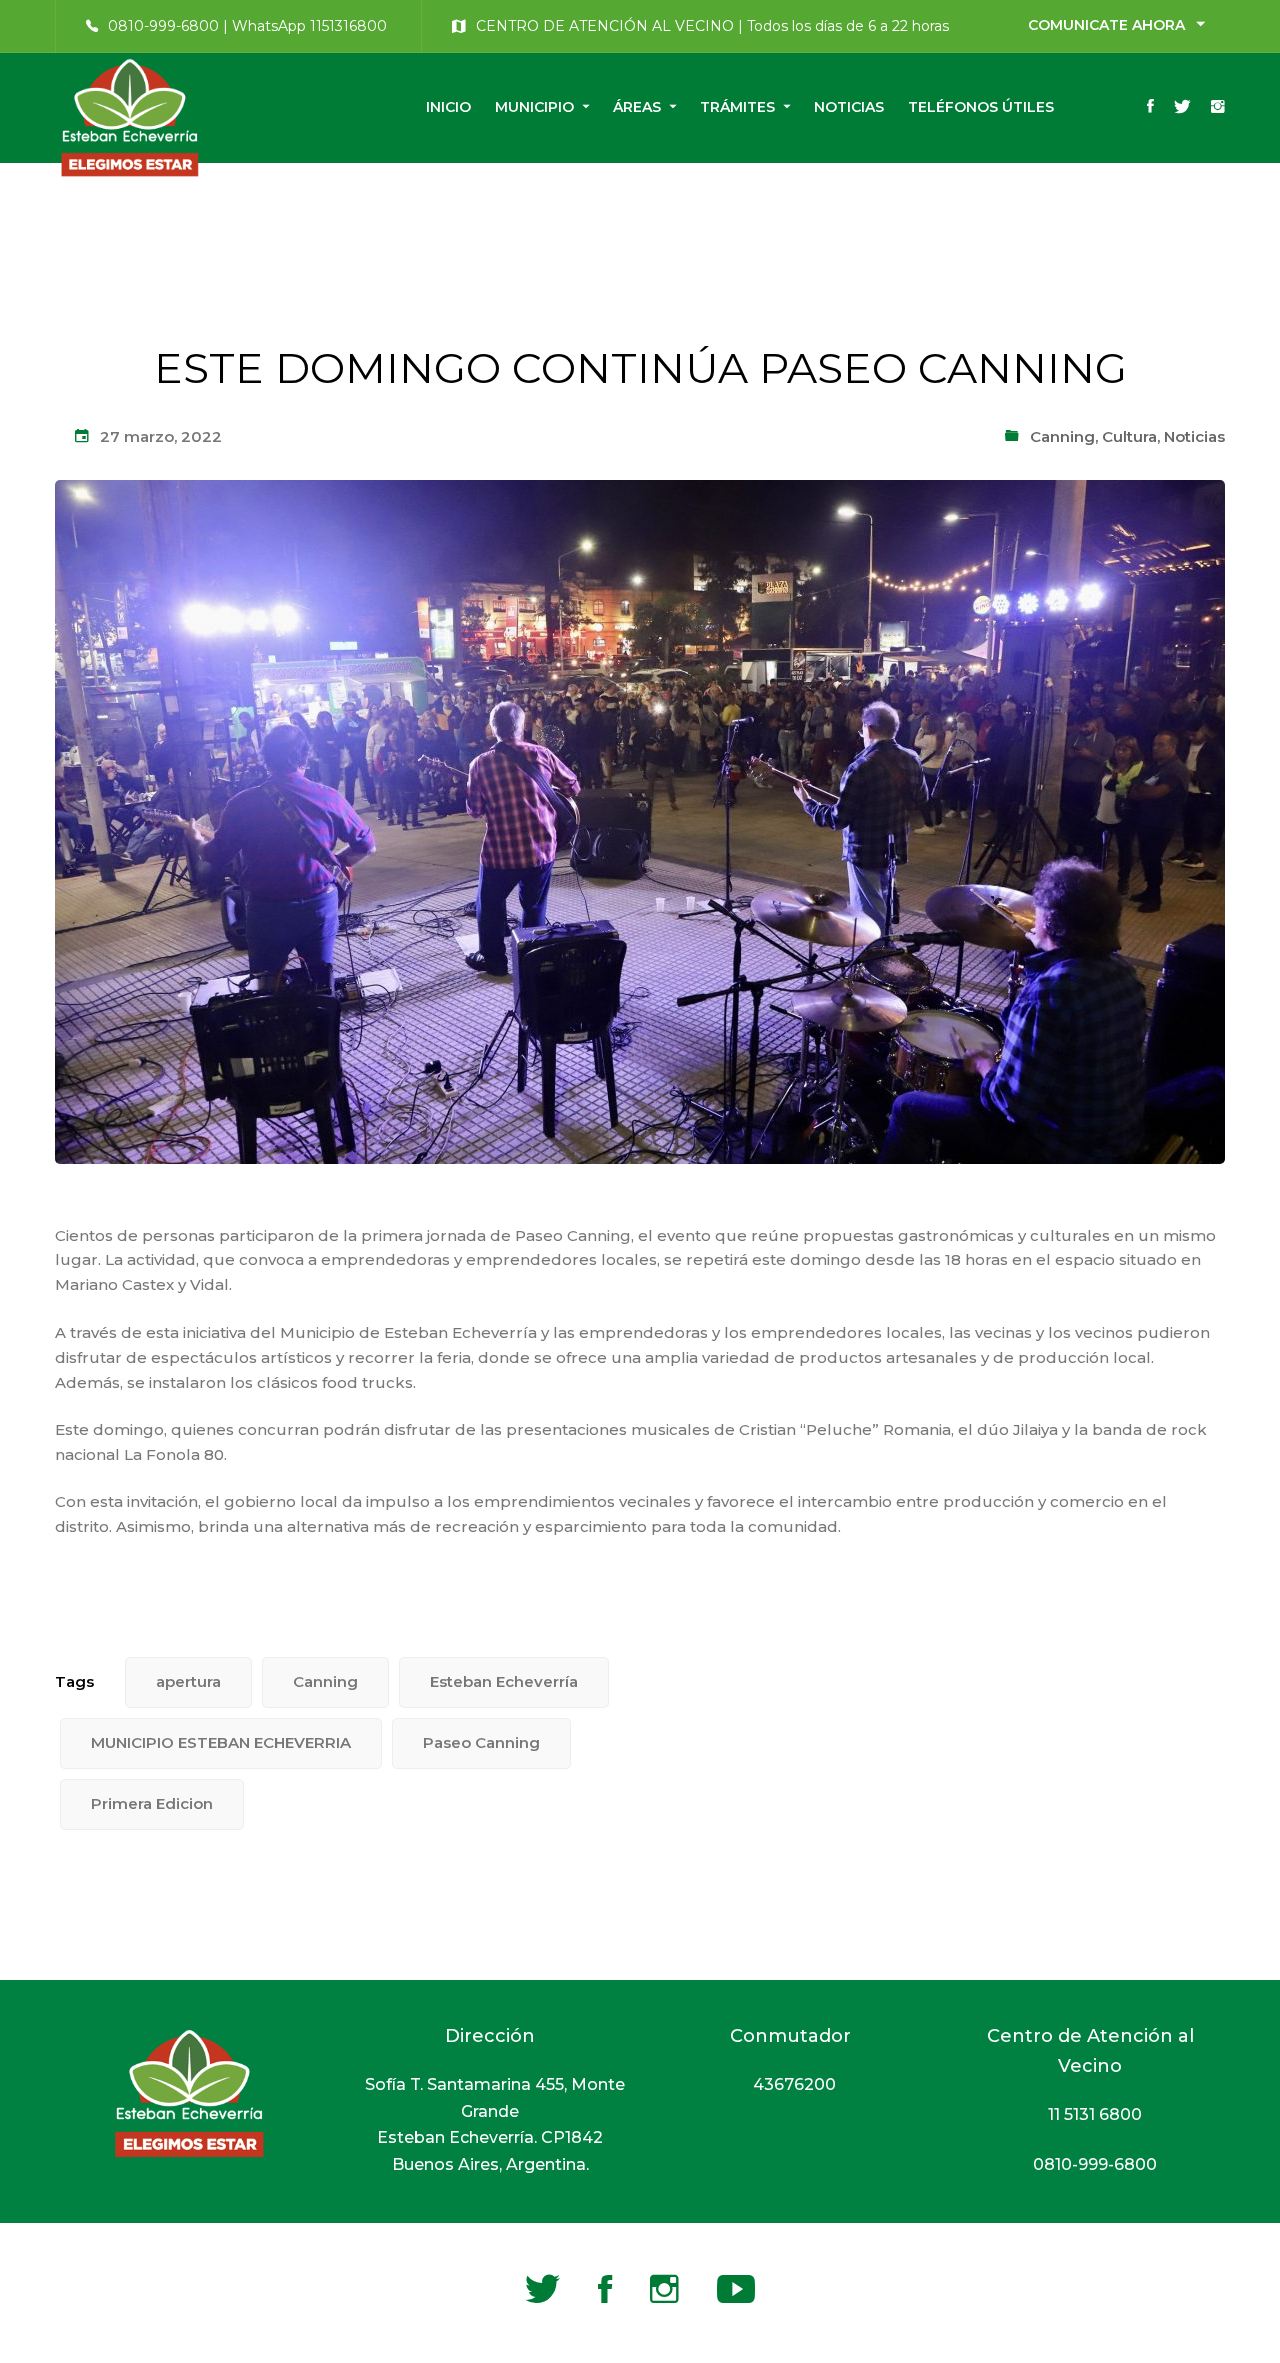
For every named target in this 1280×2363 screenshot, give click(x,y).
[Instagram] (1218, 108)
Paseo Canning (481, 1742)
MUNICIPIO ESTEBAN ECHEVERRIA (221, 1742)
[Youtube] (736, 2289)
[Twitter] (1182, 108)
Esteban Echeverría (504, 1681)
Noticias (1194, 436)
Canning (1062, 436)
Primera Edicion (152, 1803)
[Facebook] (1150, 108)
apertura (188, 1681)
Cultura (1129, 436)
